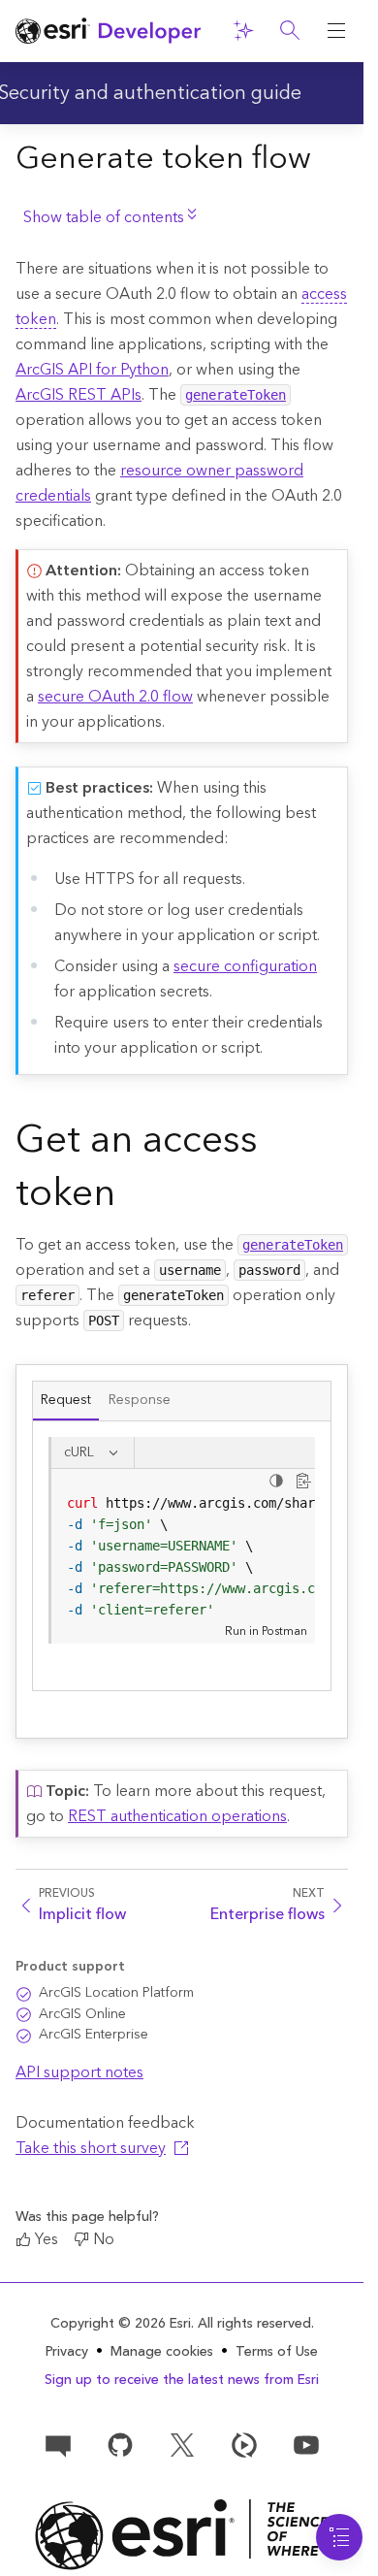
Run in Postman (266, 1631)
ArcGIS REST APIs (79, 395)
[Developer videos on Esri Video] (244, 2443)
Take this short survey (91, 2148)
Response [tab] (140, 1400)
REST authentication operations (177, 1816)
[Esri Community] (58, 2443)
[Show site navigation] (336, 31)
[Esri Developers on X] (182, 2443)
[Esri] (182, 2535)
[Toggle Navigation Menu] (339, 2537)
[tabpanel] (182, 1556)
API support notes (79, 2072)
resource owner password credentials (159, 483)
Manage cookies (162, 2352)
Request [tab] (66, 1400)
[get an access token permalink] (131, 1197)
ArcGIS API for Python (92, 370)
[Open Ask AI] (243, 31)
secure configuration (245, 966)
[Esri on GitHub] (120, 2443)
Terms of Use (277, 2352)
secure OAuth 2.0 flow (115, 697)
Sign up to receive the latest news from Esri (182, 2380)
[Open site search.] (290, 31)
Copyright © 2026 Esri (121, 2324)
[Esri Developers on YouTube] (306, 2443)
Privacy (67, 2352)
